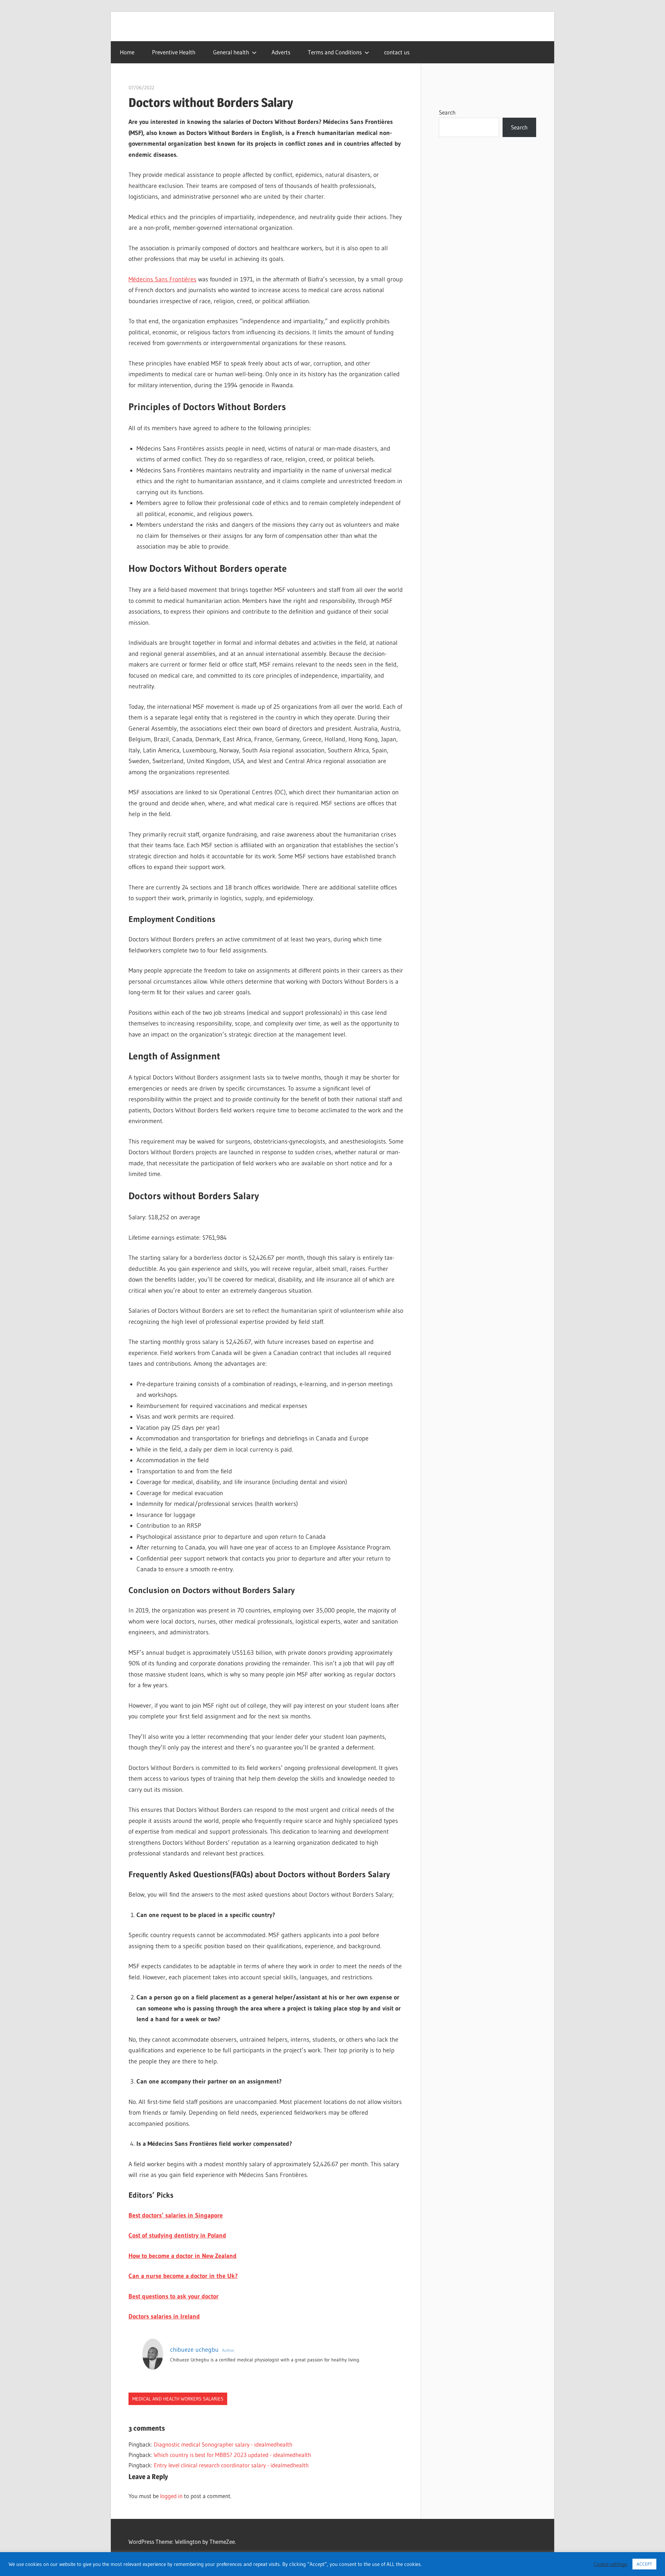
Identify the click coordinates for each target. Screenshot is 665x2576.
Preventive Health (174, 52)
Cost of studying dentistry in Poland (177, 2235)
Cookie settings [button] (610, 2564)
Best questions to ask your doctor (174, 2296)
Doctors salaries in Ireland (164, 2316)
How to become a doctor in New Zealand (183, 2256)
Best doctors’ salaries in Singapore (176, 2215)
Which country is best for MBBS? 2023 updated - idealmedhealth (232, 2455)
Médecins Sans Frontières (162, 279)
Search (447, 112)
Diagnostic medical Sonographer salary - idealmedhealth (223, 2444)
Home (127, 52)
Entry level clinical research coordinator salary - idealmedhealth (231, 2465)
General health (231, 52)
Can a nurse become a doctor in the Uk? (183, 2276)
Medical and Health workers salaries (178, 2399)
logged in (171, 2496)
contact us (397, 52)
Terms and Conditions (335, 52)
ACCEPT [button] (644, 2564)
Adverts (281, 52)
